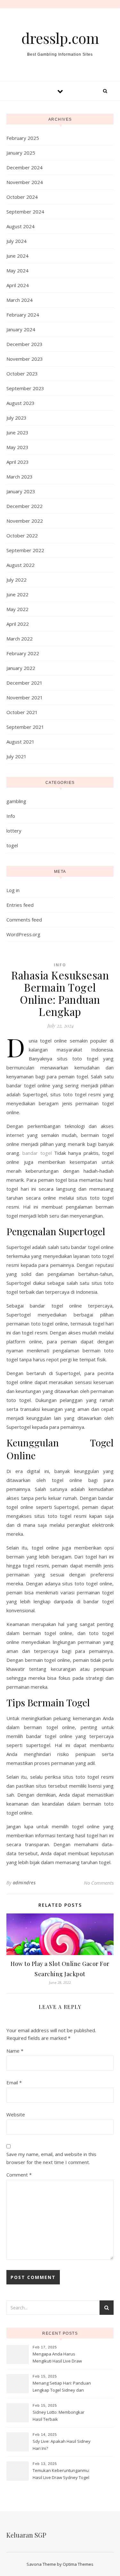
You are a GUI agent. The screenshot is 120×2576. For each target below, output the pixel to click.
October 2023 (22, 374)
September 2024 (25, 212)
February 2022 (23, 653)
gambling (16, 801)
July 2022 (16, 580)
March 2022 (20, 639)
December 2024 (24, 167)
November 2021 (25, 697)
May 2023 (17, 447)
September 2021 (25, 727)
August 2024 (20, 226)
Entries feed (20, 905)
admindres (24, 1883)
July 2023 (16, 418)
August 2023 (20, 403)
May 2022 (17, 609)
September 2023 (25, 388)
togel (12, 845)
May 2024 (17, 270)
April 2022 (18, 624)
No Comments (99, 1883)
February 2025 (23, 138)
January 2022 (21, 668)
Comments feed (24, 920)
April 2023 (18, 462)
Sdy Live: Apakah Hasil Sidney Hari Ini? (62, 2445)
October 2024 (22, 197)
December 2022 (24, 506)
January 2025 (21, 153)
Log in (13, 890)
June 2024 (17, 256)
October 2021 (22, 712)
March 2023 (20, 477)
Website (16, 2114)
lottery (14, 831)
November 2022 (25, 521)
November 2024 (25, 182)
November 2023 (25, 359)
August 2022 (20, 565)
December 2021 (24, 683)
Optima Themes (78, 2564)
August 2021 (20, 742)
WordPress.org (23, 934)
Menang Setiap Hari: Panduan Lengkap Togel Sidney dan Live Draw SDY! (62, 2387)
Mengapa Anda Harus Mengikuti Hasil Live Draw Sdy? (57, 2358)
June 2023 (17, 432)
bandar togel (37, 1153)
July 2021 (16, 756)
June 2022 (17, 594)
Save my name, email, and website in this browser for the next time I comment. (51, 2158)
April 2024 (18, 285)
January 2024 (21, 329)
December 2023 (24, 344)
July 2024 (16, 241)
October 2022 (22, 535)
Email (14, 2082)
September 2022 (25, 550)
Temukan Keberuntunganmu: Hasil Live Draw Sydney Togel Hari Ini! (61, 2475)
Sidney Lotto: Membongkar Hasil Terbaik (59, 2416)
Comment (19, 2175)
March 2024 (20, 300)
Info (11, 816)
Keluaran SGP (26, 2535)
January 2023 (21, 491)
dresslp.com (60, 38)
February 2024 (23, 315)
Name (15, 2051)
